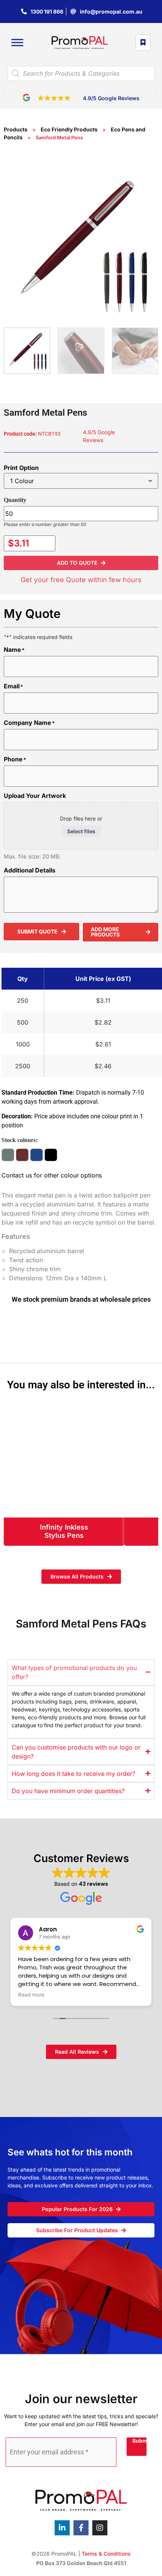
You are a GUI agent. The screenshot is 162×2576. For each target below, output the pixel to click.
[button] (5, 93)
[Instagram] (100, 2528)
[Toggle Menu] (17, 43)
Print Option (21, 468)
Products (16, 129)
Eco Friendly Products (69, 129)
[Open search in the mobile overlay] (81, 73)
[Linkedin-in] (62, 2528)
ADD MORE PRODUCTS (105, 932)
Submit (139, 2441)
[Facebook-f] (81, 2528)
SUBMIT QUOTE (37, 931)
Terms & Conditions (106, 2554)
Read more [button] (31, 1995)
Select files (81, 831)
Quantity (15, 500)
